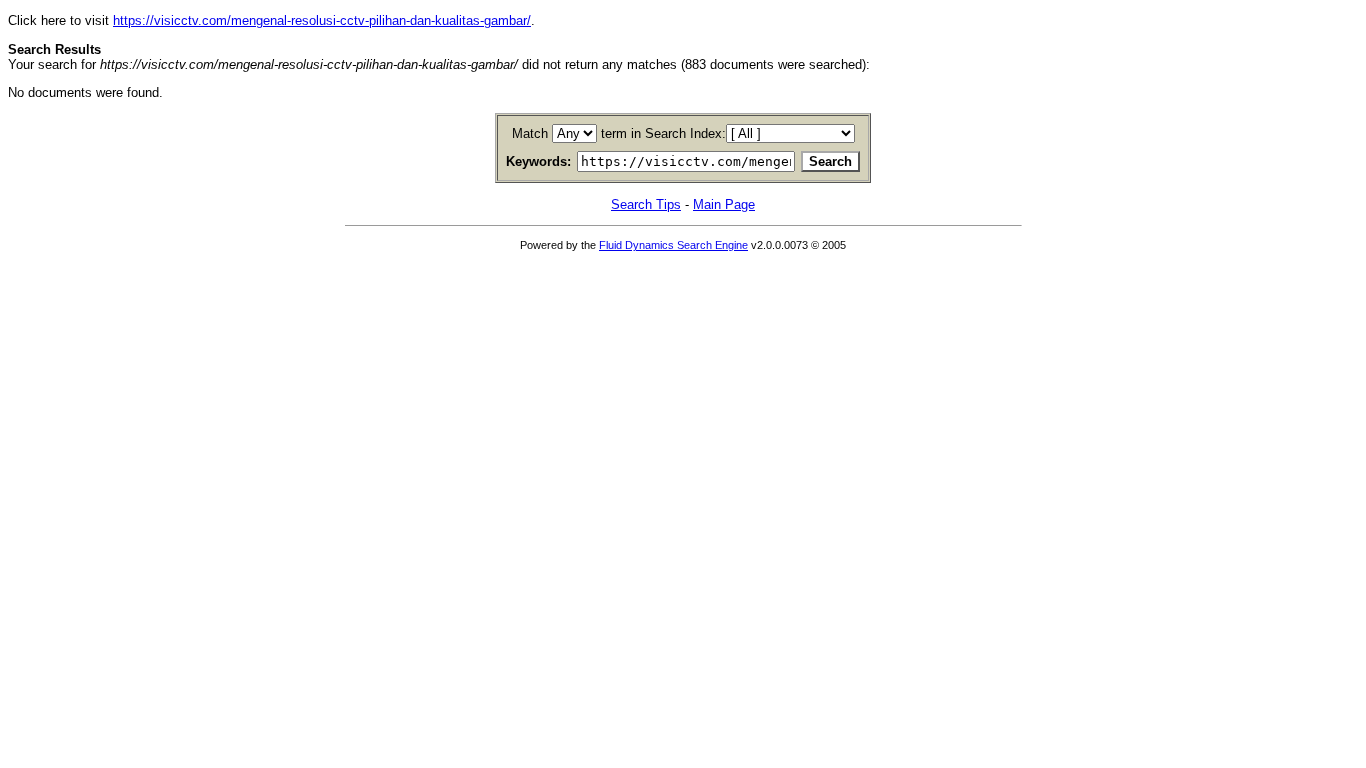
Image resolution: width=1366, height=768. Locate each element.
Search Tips (646, 204)
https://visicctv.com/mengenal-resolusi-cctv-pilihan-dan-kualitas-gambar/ (322, 20)
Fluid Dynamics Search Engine (673, 245)
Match (530, 133)
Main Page (724, 204)
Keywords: (538, 161)
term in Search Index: (663, 133)
